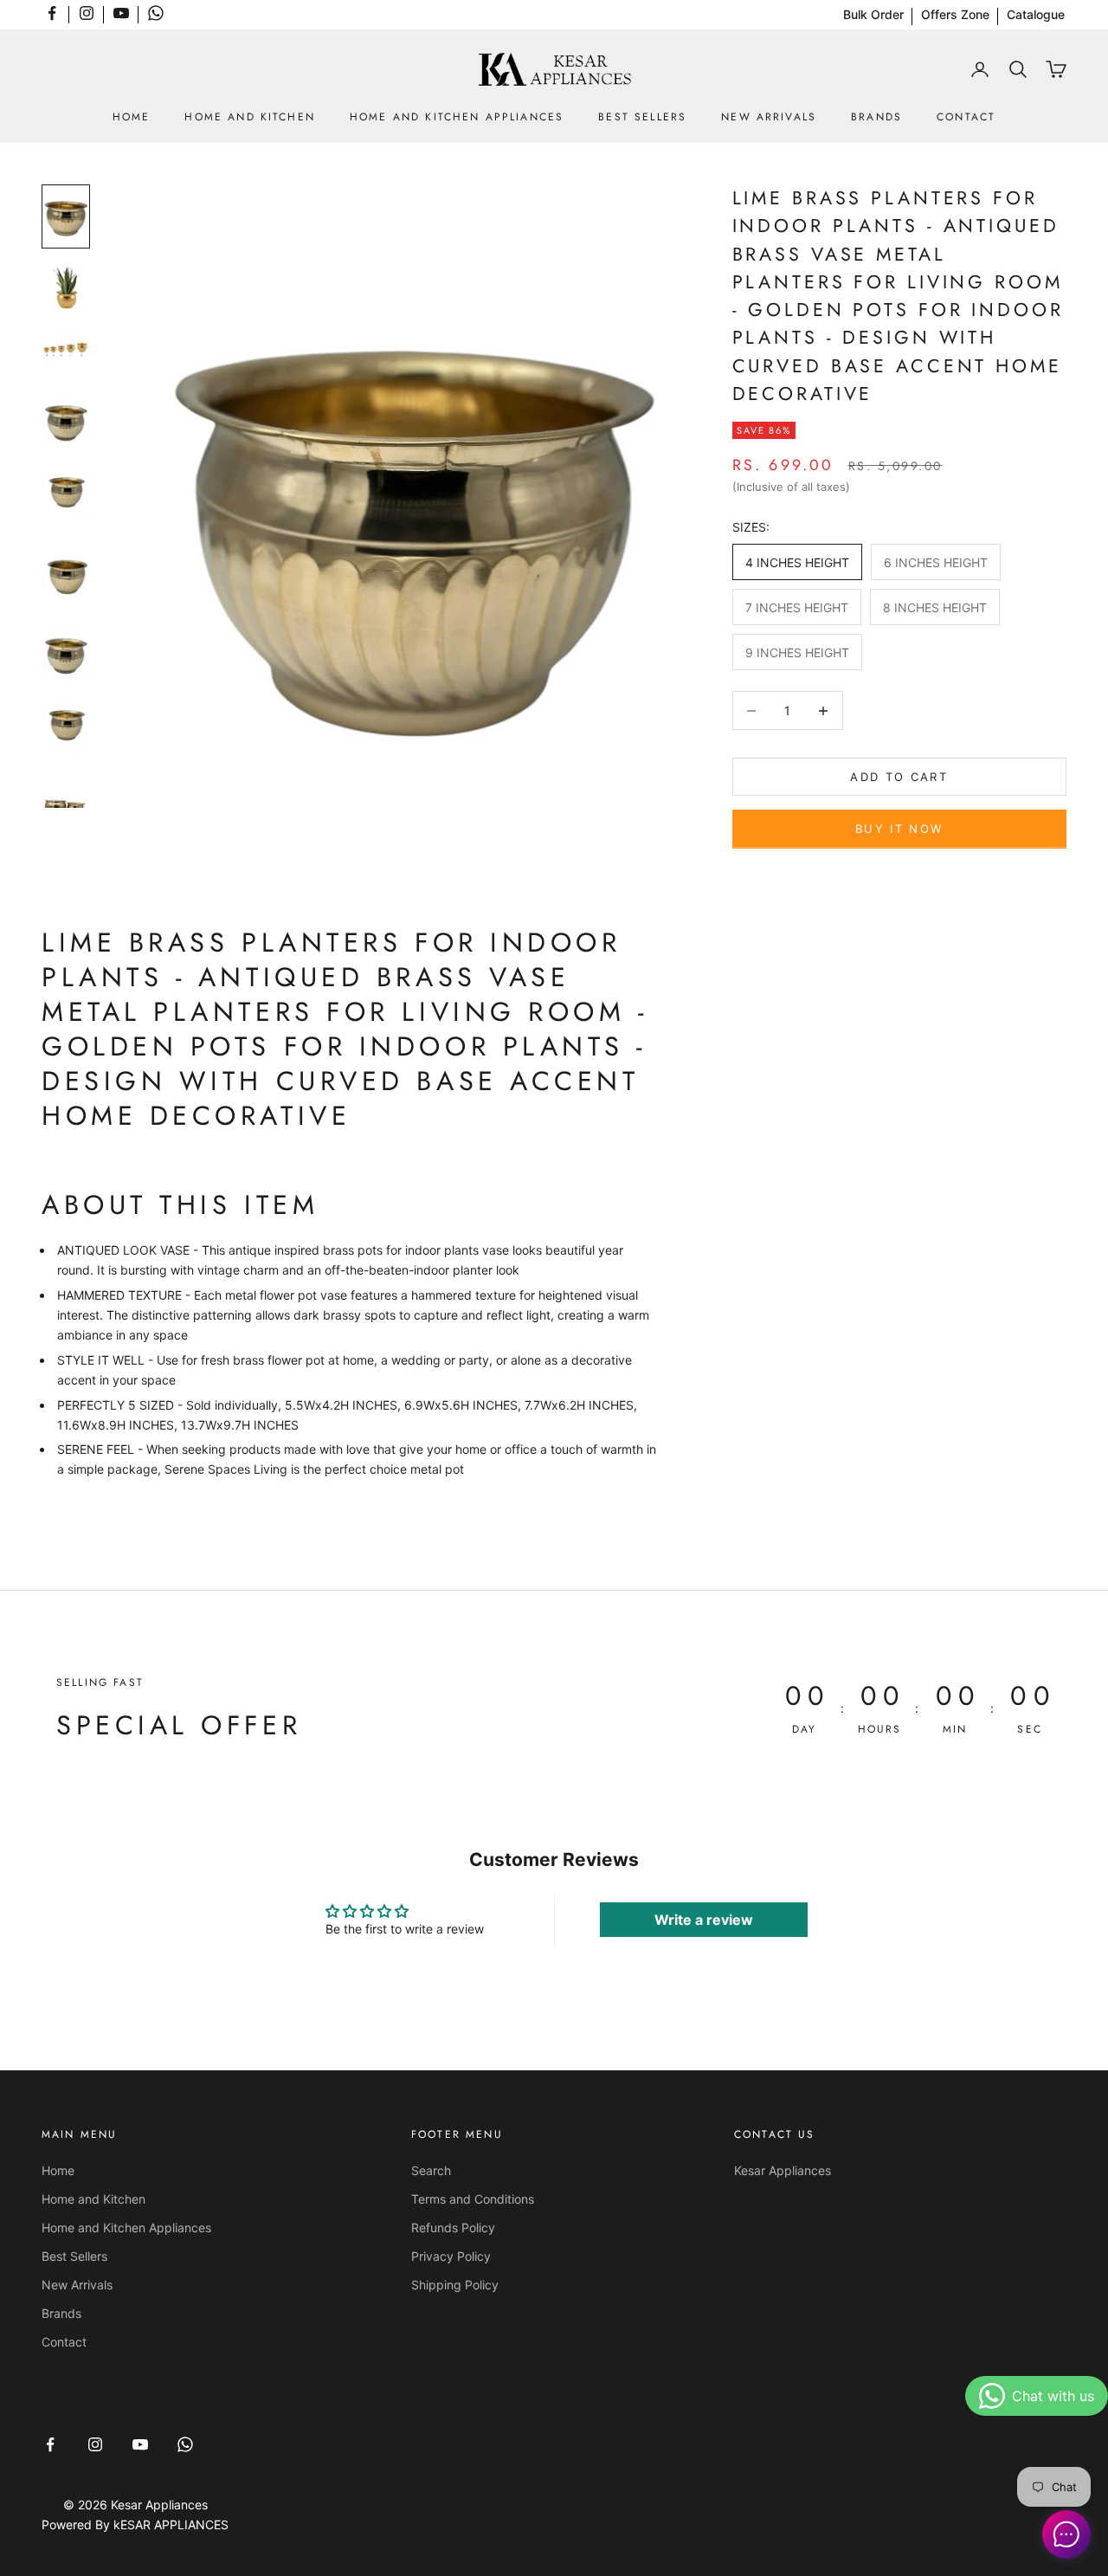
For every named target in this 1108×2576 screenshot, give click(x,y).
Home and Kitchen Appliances (457, 117)
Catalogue (1036, 14)
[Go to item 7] (66, 652)
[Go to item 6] (66, 574)
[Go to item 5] (66, 496)
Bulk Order (873, 14)
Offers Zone (955, 14)
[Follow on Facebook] (52, 13)
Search (431, 2170)
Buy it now (899, 829)
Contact (966, 117)
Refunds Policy (453, 2227)
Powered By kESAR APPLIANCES (135, 2524)
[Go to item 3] (66, 349)
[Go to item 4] (66, 419)
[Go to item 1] (66, 216)
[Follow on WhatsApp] (156, 13)
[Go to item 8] (66, 729)
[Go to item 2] (66, 287)
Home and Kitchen (250, 117)
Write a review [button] (704, 1920)
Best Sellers (642, 117)
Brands (876, 117)
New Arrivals (769, 117)
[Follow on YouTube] (121, 13)
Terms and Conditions (473, 2199)
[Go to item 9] (66, 807)
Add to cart (899, 777)
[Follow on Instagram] (87, 13)
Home (132, 117)
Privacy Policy (451, 2256)
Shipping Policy (455, 2285)
